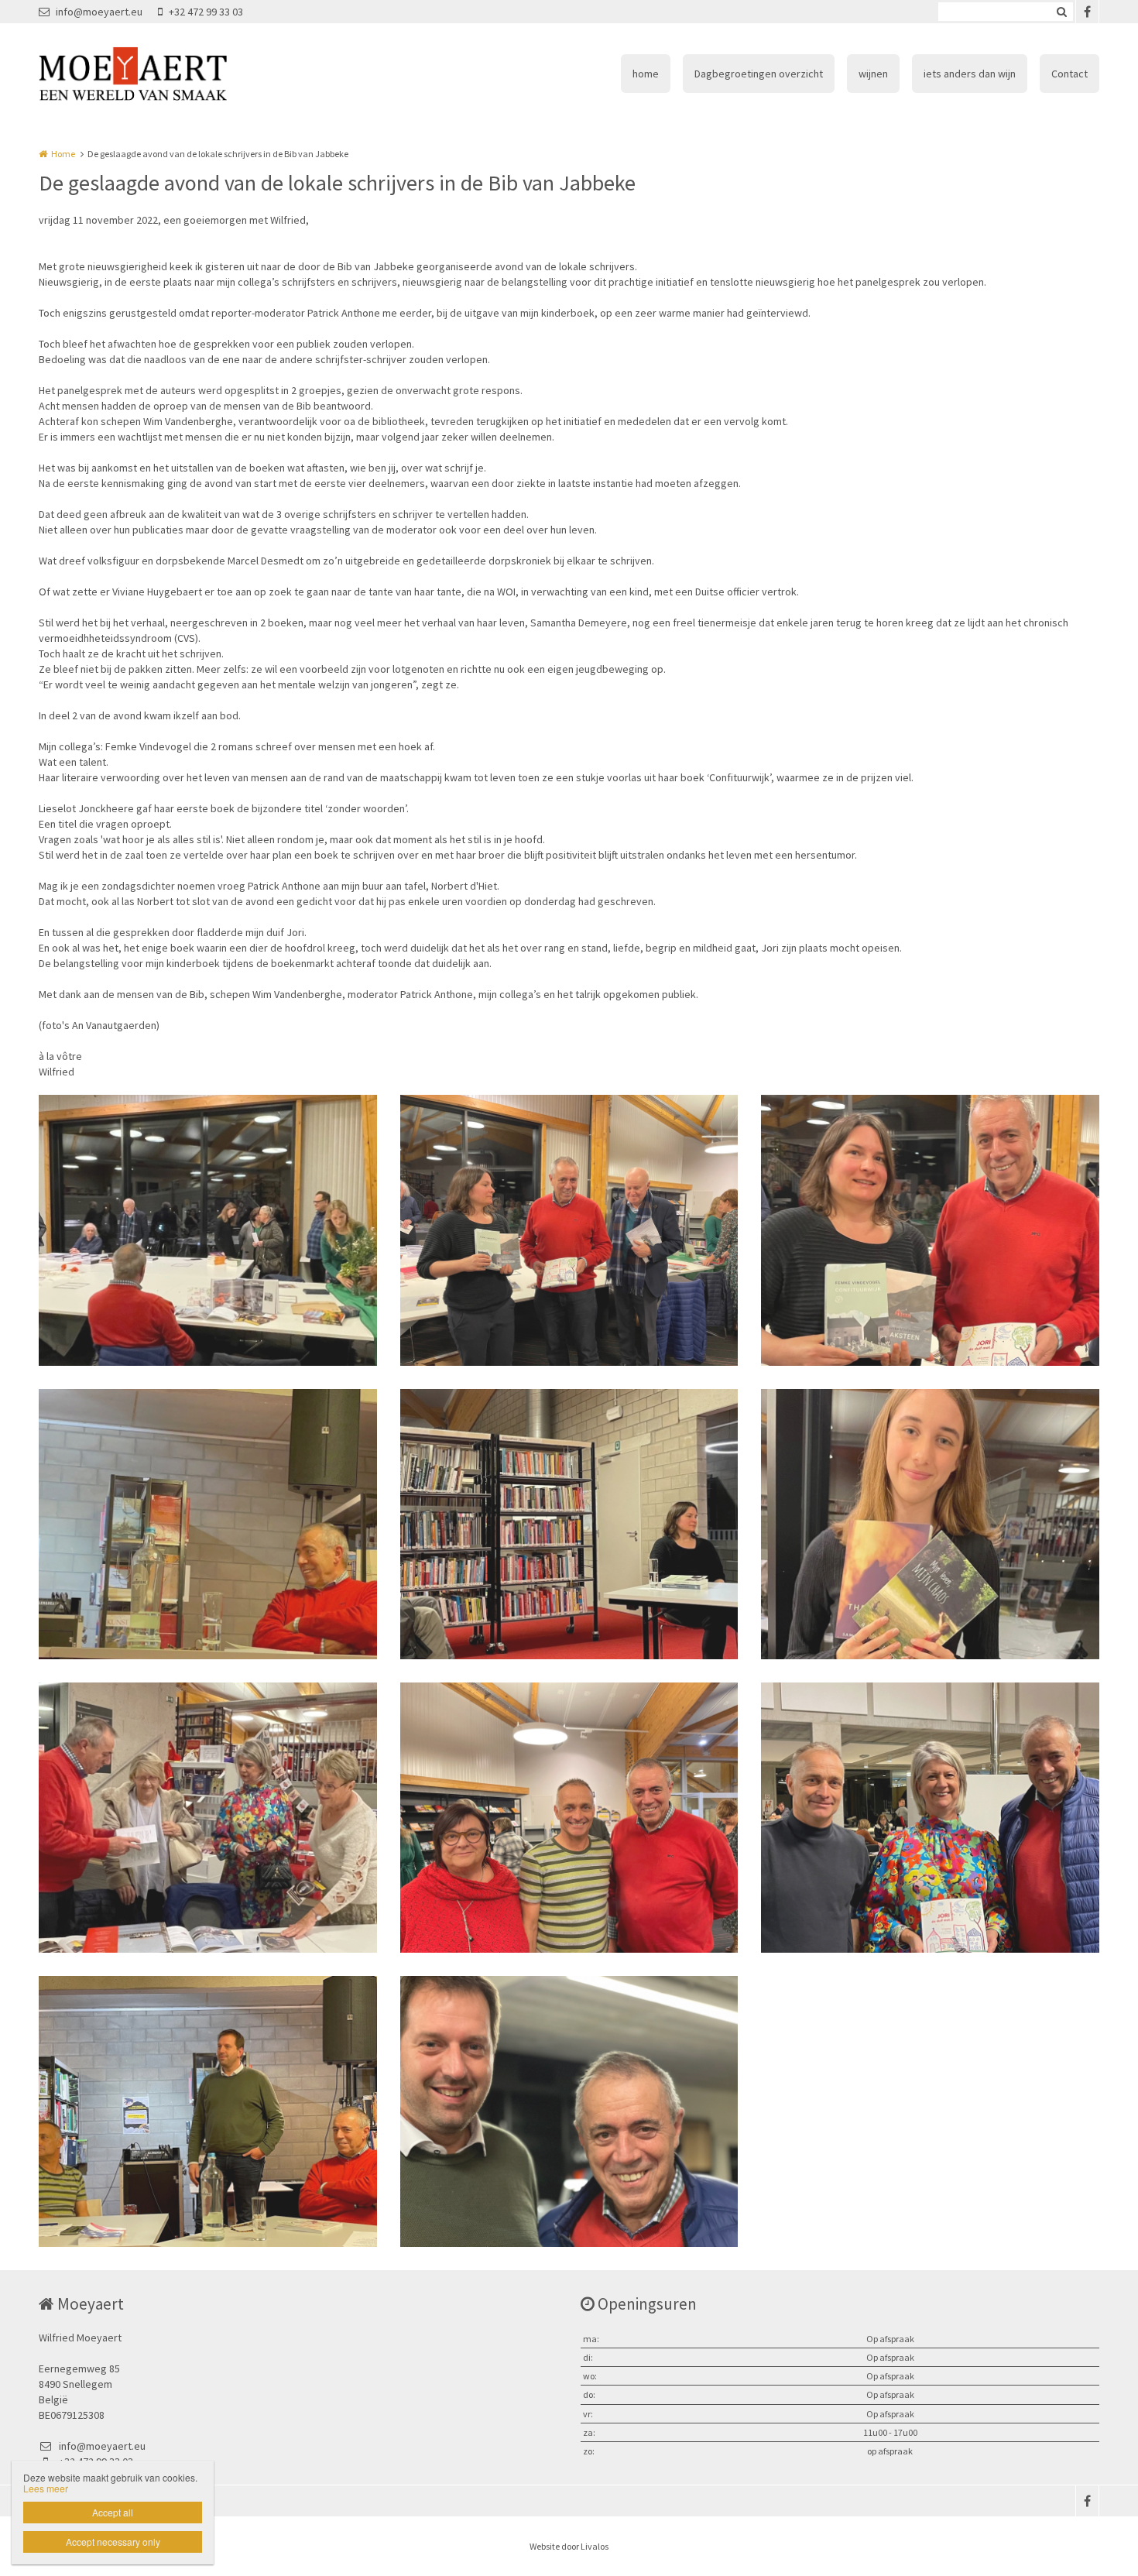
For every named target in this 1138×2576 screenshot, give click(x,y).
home (646, 74)
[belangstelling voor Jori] (208, 1818)
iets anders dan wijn (970, 74)
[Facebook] (1087, 12)
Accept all (113, 2512)
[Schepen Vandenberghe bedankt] (208, 2111)
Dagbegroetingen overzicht (759, 74)
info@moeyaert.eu (99, 12)
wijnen (873, 74)
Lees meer (46, 2488)
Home (63, 154)
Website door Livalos (569, 2546)
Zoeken (1061, 12)
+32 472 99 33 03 (206, 12)
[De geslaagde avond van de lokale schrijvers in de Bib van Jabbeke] (208, 1230)
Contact (1069, 74)
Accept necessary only (113, 2542)
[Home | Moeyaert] (156, 74)
